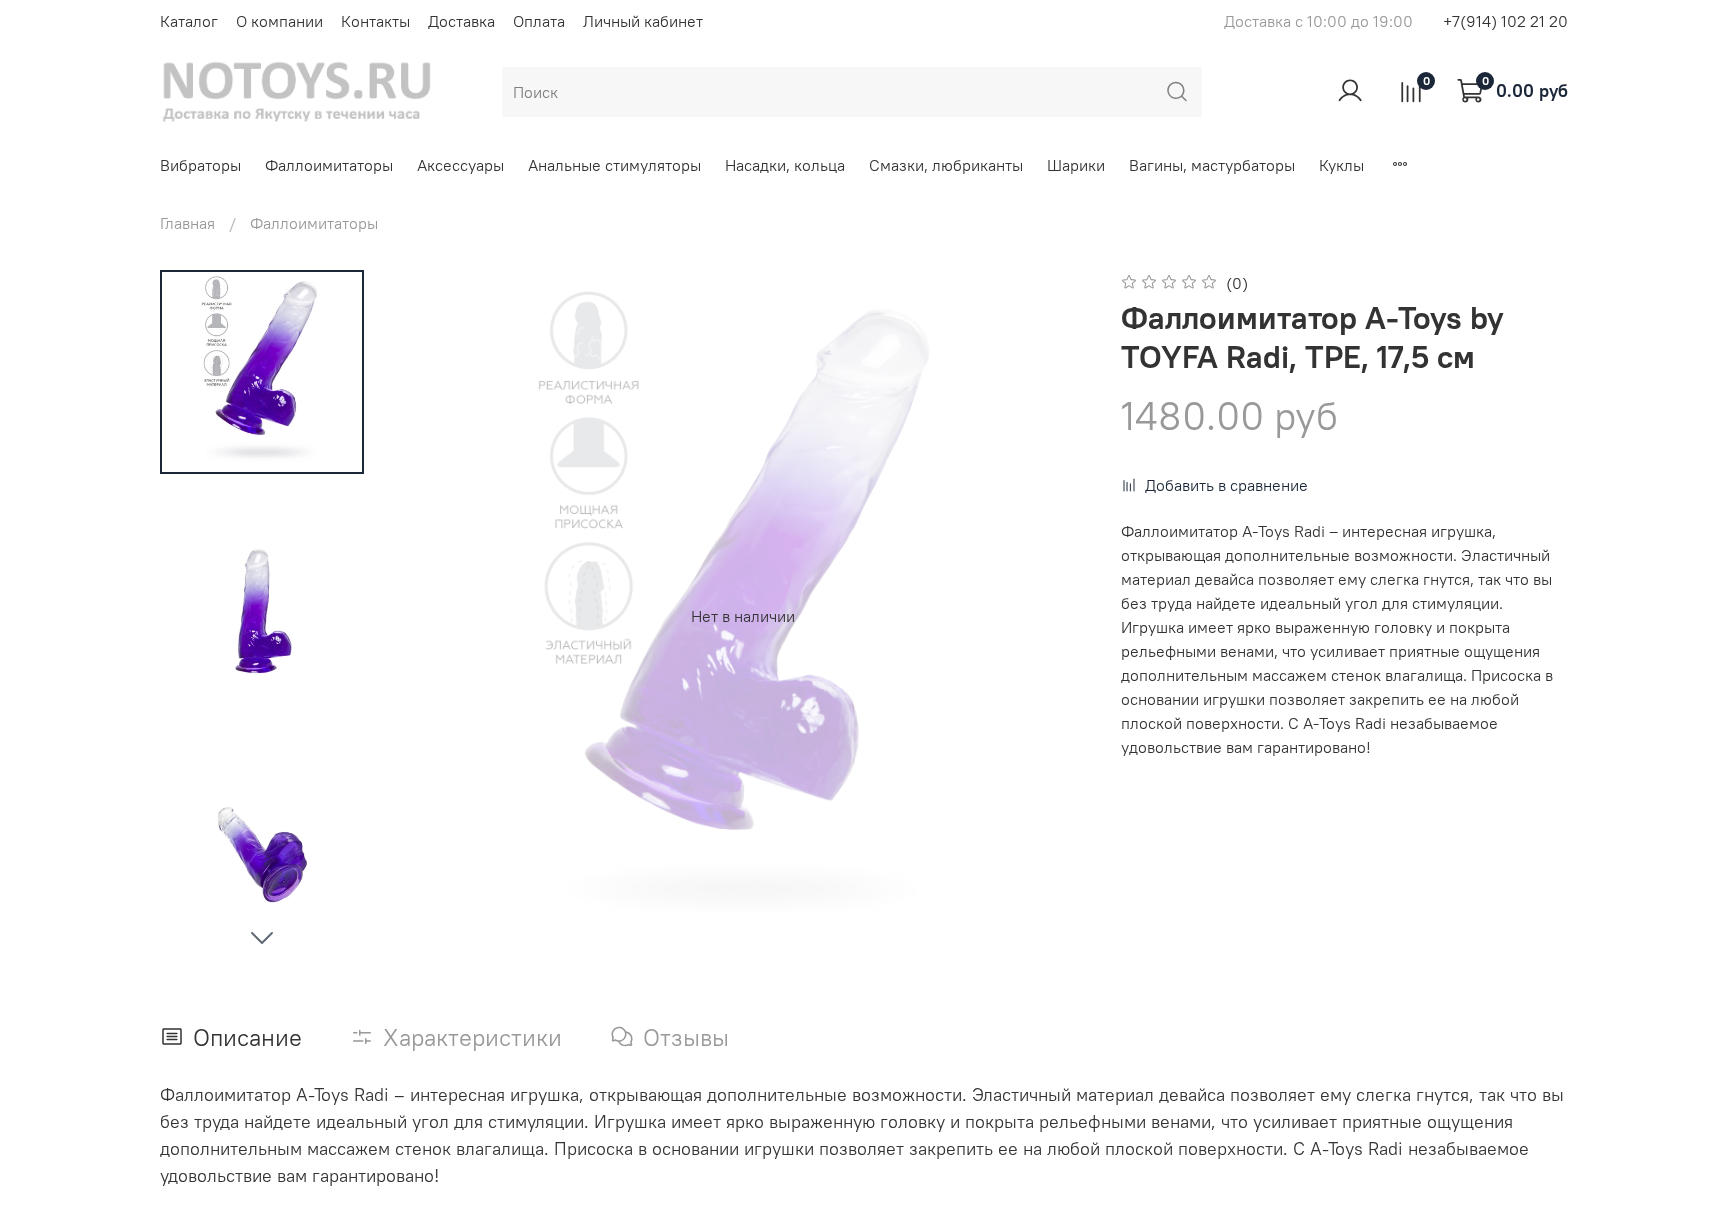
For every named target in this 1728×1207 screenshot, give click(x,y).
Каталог (189, 21)
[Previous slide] (436, 616)
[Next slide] (262, 937)
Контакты (375, 21)
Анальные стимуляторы (614, 165)
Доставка (461, 21)
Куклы (1341, 165)
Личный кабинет (643, 21)
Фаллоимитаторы (329, 165)
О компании (279, 21)
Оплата (539, 21)
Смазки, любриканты (946, 165)
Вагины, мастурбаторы (1212, 165)
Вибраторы (200, 165)
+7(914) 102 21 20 (1505, 21)
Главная (187, 223)
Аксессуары (460, 165)
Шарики (1076, 165)
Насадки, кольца (785, 165)
